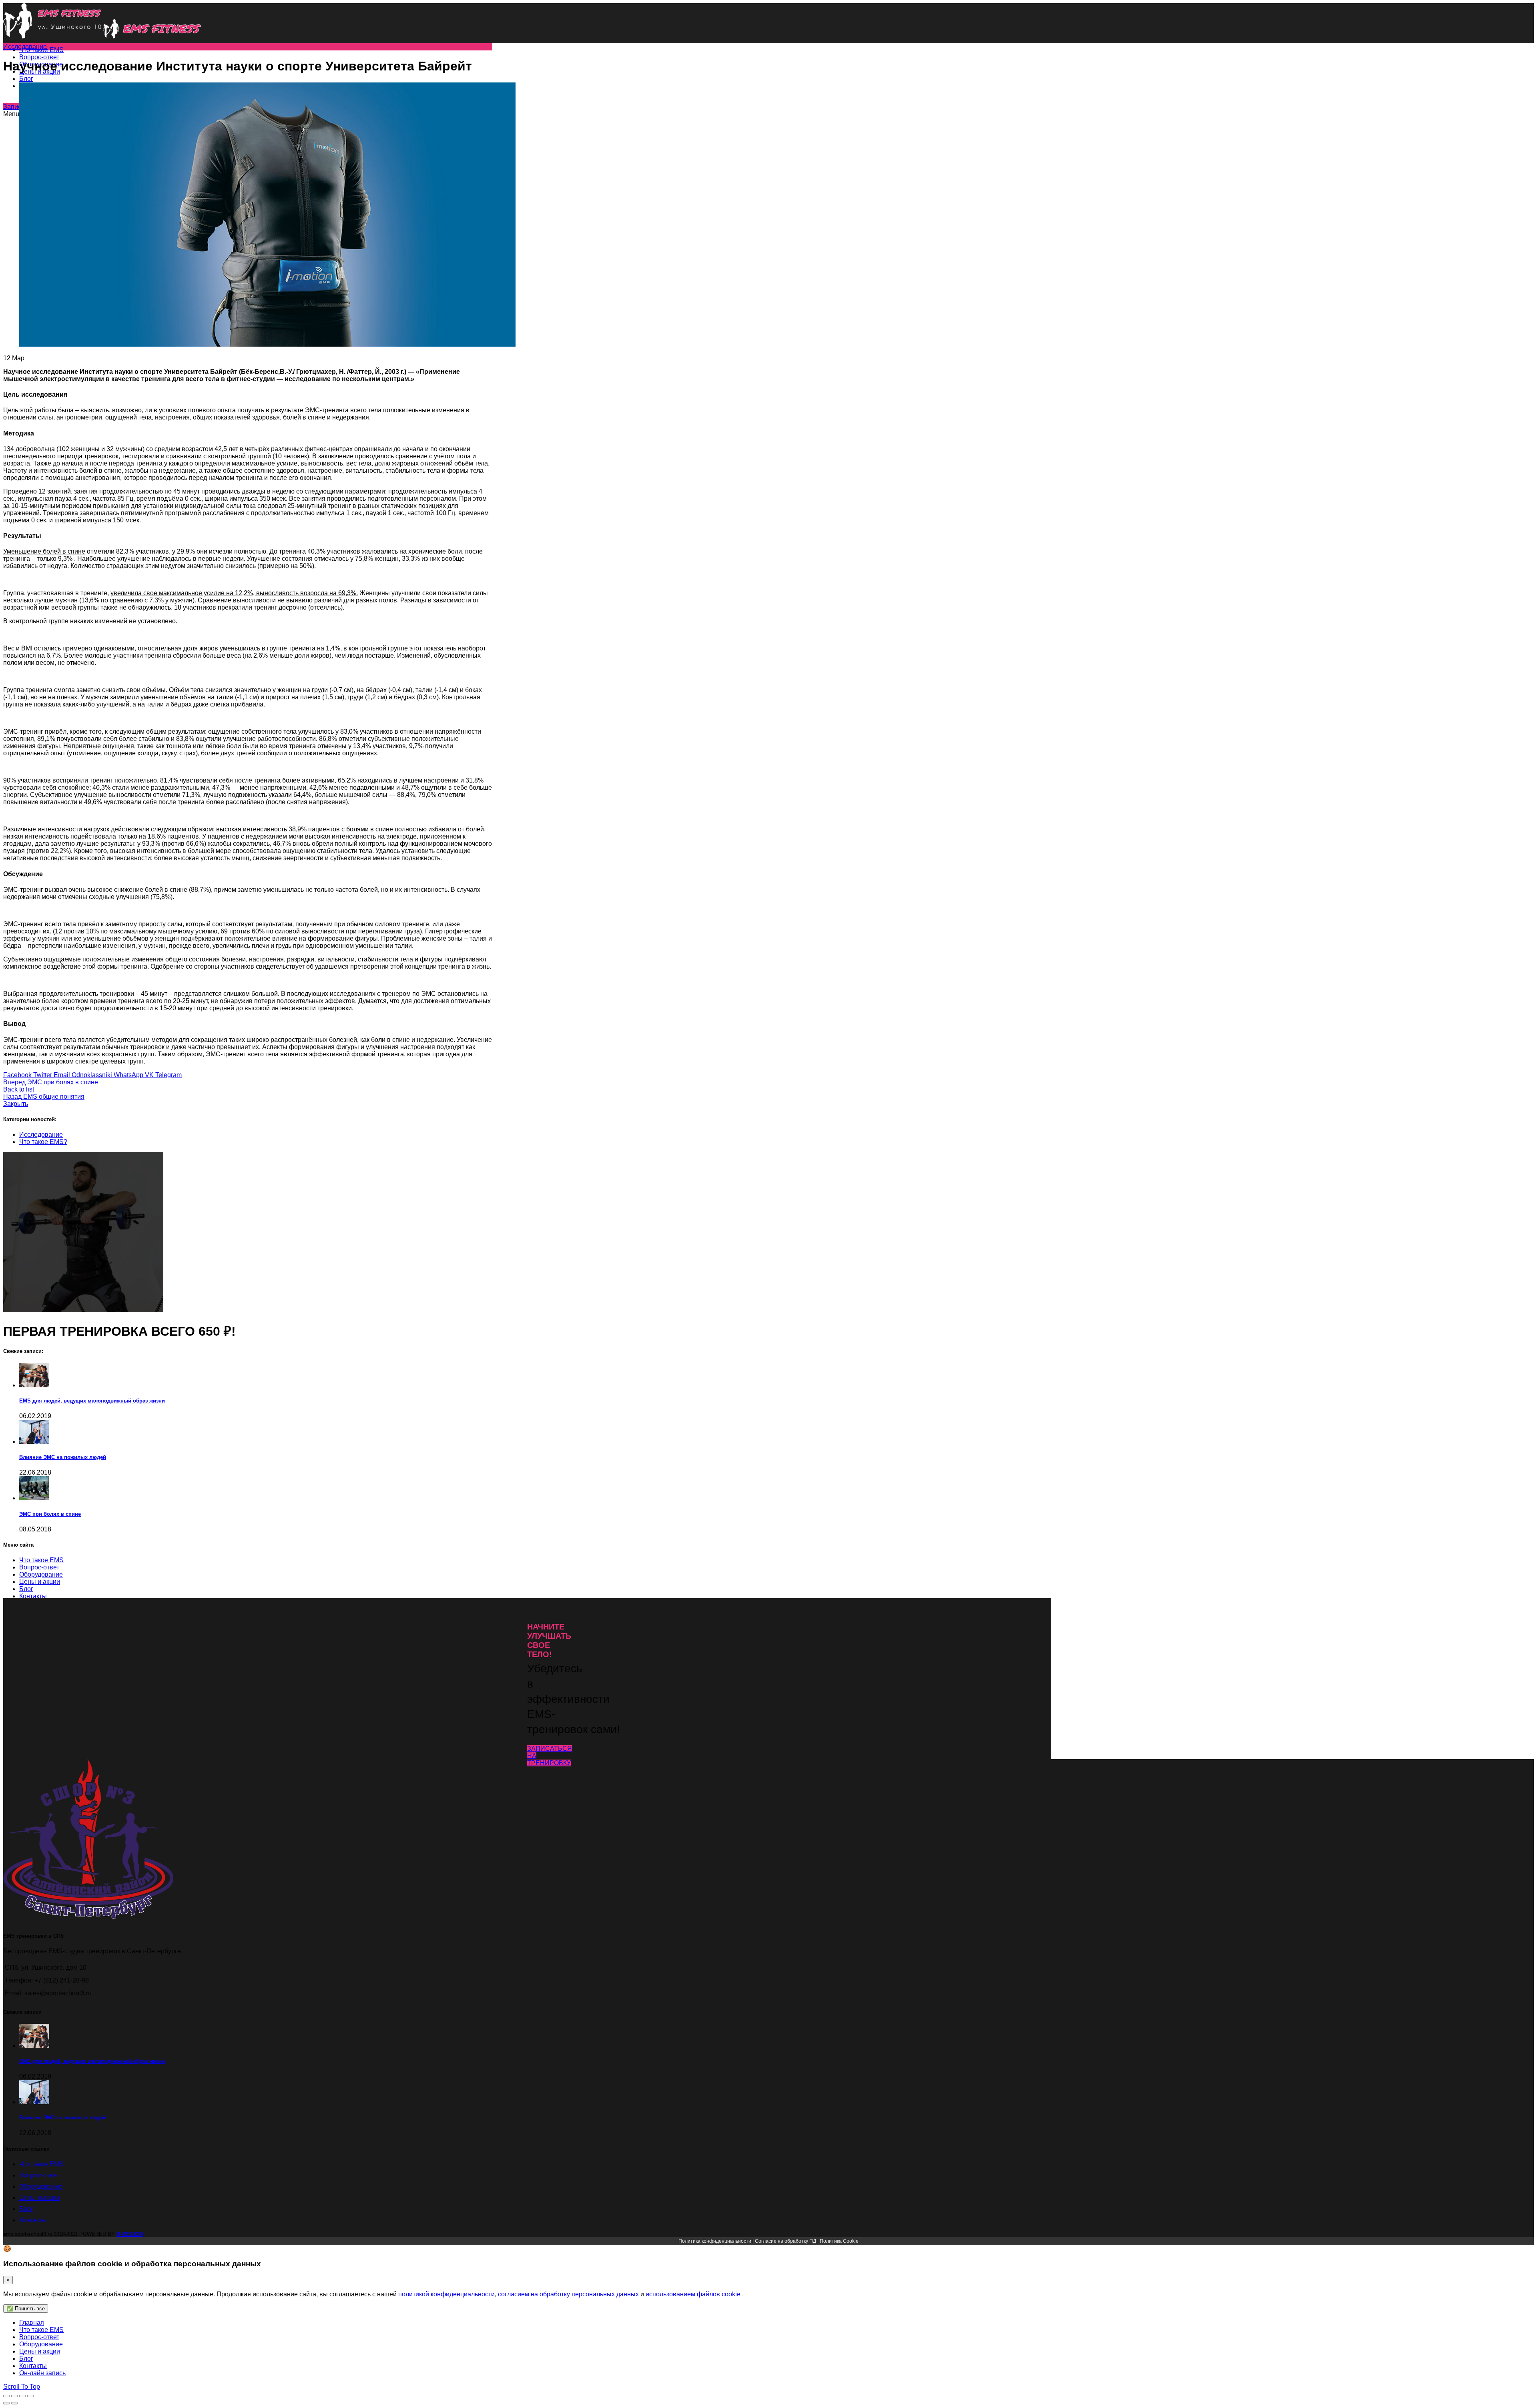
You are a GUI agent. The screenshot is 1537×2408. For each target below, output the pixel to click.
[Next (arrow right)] (14, 2403)
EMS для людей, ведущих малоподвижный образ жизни (92, 1401)
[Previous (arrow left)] (6, 2403)
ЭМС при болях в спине (50, 1514)
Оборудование (41, 2186)
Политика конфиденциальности (715, 2241)
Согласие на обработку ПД (786, 2241)
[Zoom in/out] (30, 2396)
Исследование (25, 47)
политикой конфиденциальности (446, 2294)
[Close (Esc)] (6, 2396)
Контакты (33, 2220)
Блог (26, 2209)
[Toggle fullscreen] (22, 2396)
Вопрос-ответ (39, 2175)
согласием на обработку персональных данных (568, 2294)
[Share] (14, 2396)
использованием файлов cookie (693, 2294)
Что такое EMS (41, 2164)
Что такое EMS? (43, 1142)
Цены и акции (40, 2198)
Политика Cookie (839, 2241)
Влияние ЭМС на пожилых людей (63, 1457)
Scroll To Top (22, 2387)
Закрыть (16, 1104)
